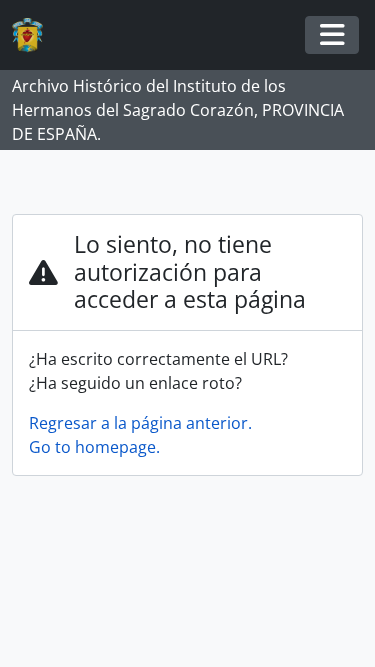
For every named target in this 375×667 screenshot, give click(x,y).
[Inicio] (35, 35)
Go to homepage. (94, 447)
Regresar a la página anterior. (140, 423)
